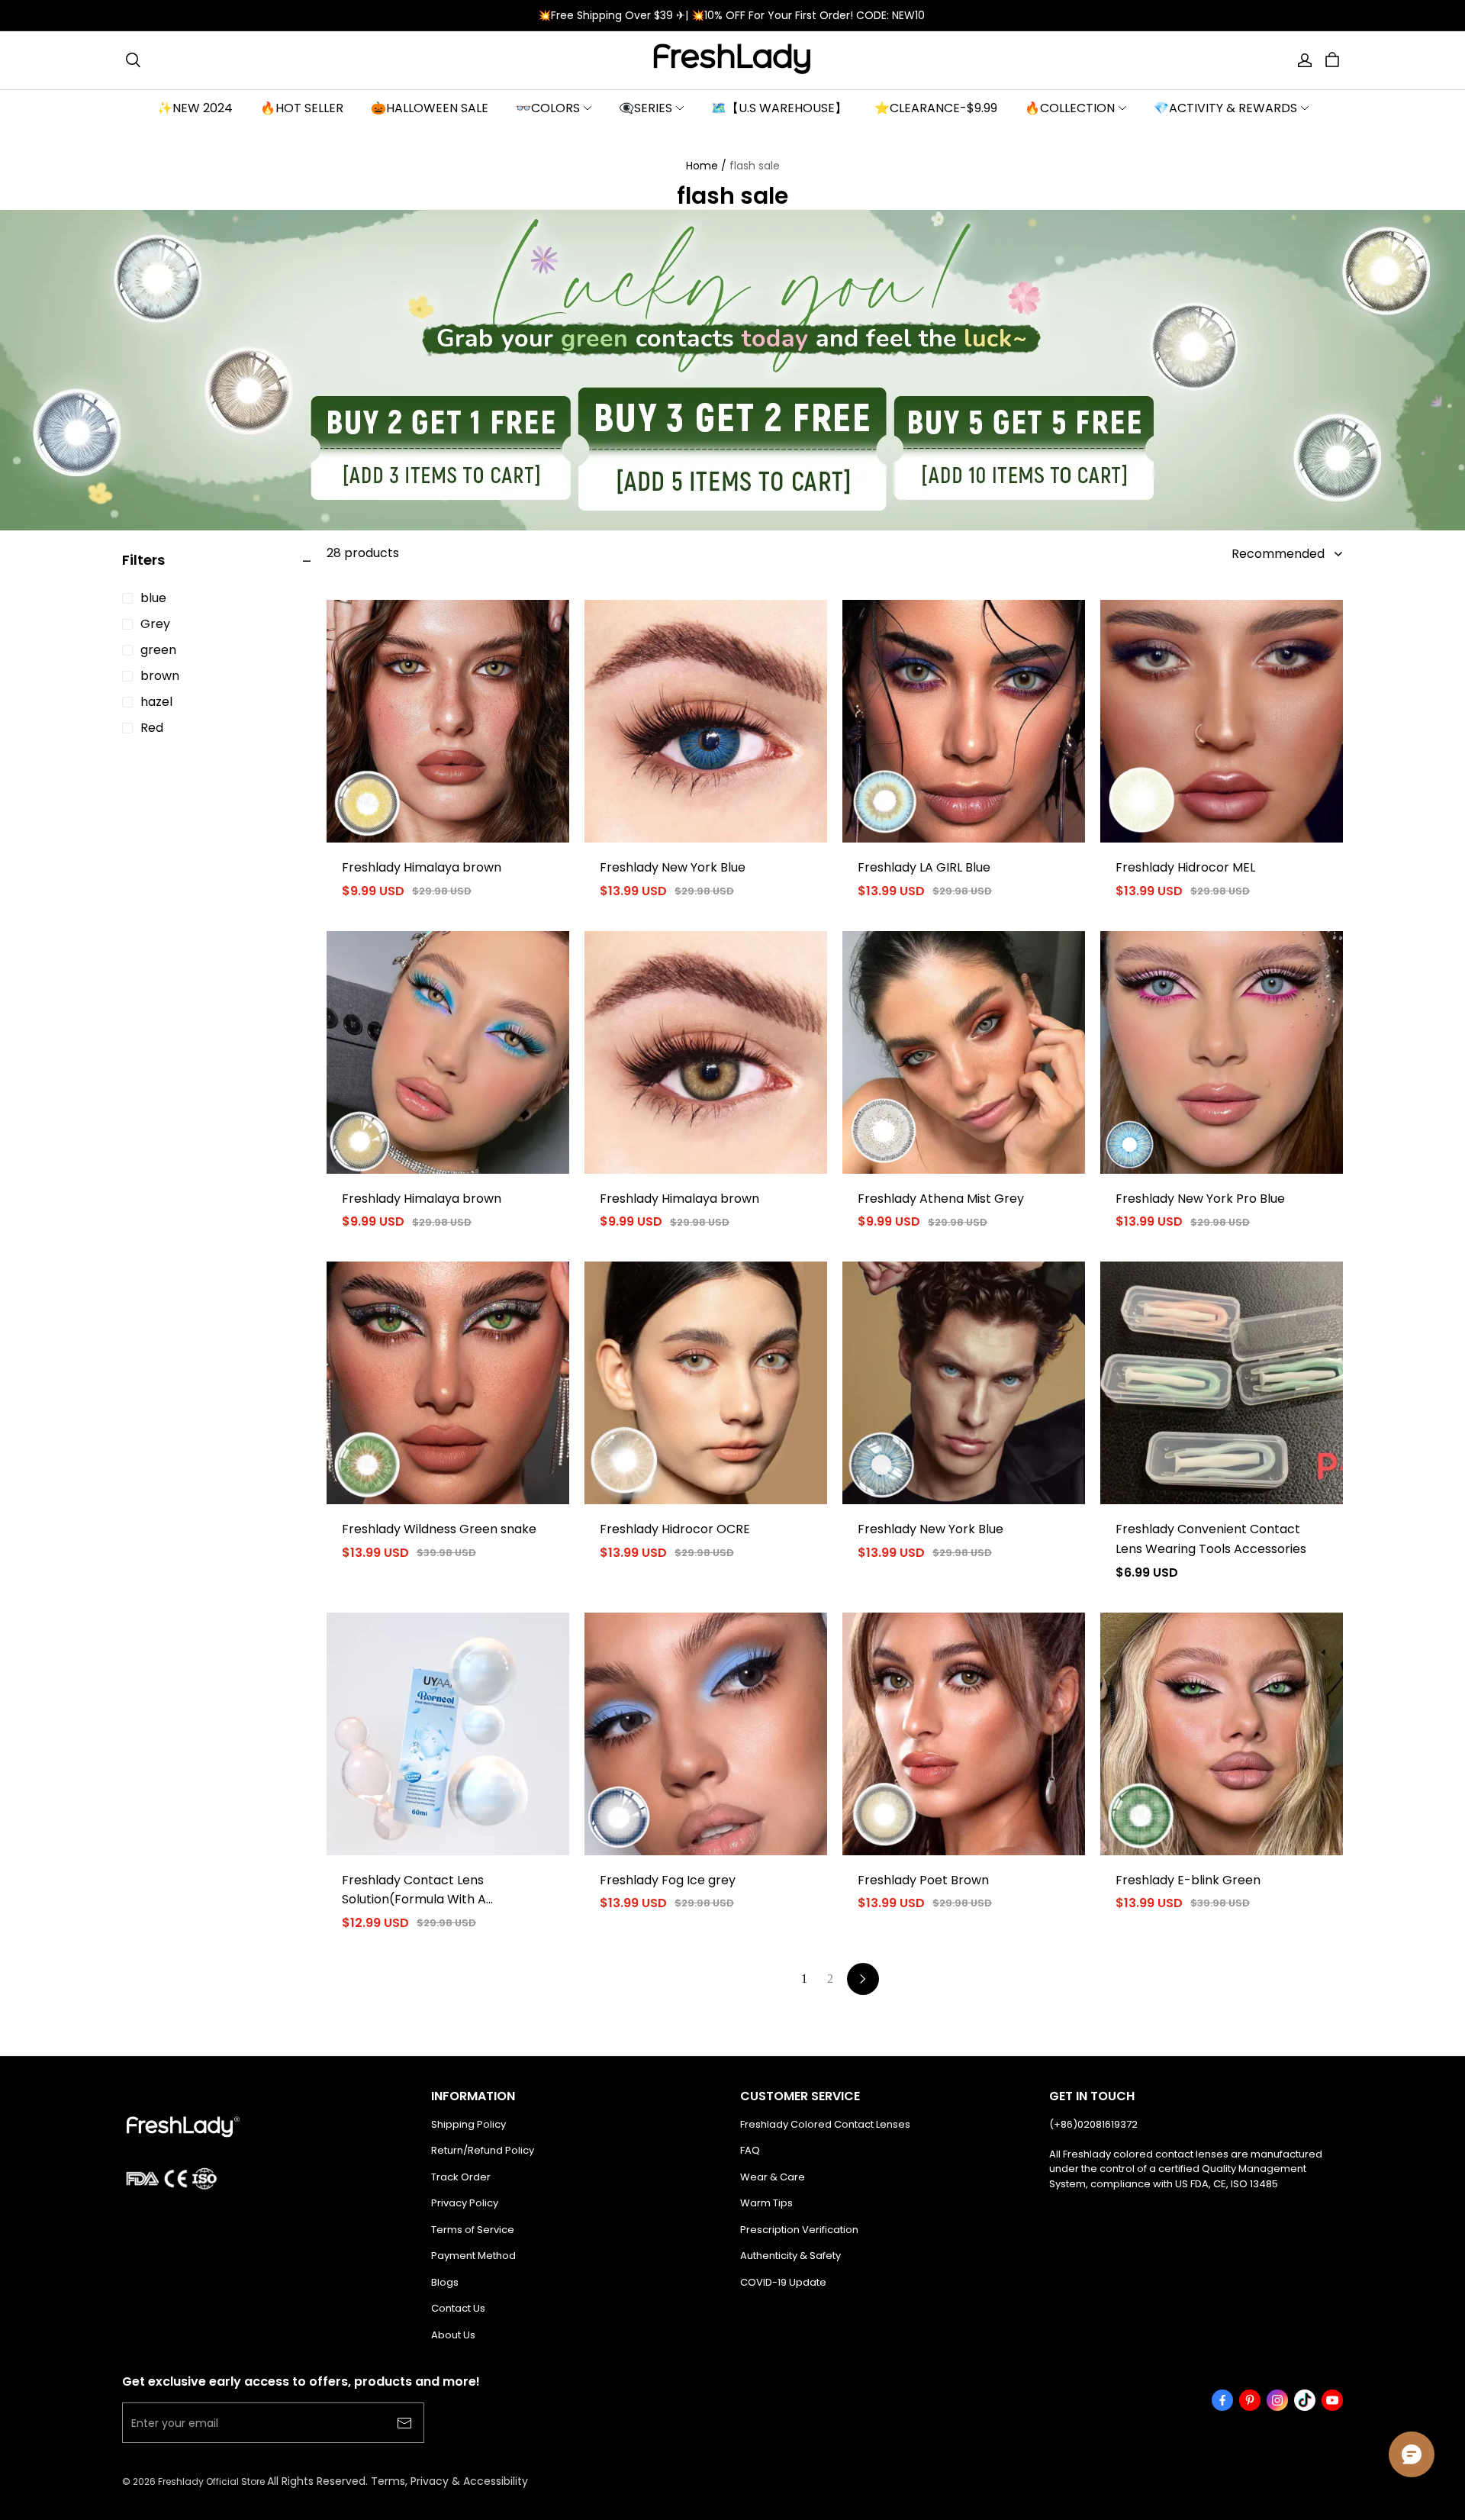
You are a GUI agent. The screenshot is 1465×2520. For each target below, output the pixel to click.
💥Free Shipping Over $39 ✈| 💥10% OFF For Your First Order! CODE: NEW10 (733, 15)
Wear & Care (773, 2177)
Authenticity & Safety (790, 2256)
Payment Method (473, 2256)
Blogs (445, 2282)
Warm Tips (766, 2203)
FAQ (750, 2150)
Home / (706, 166)
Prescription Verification (799, 2230)
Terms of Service (473, 2230)
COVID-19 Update (783, 2282)
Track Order (461, 2177)
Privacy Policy (465, 2203)
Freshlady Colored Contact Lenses (825, 2124)
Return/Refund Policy (483, 2150)
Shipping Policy (468, 2124)
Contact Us (458, 2308)
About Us (453, 2335)
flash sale (755, 166)
